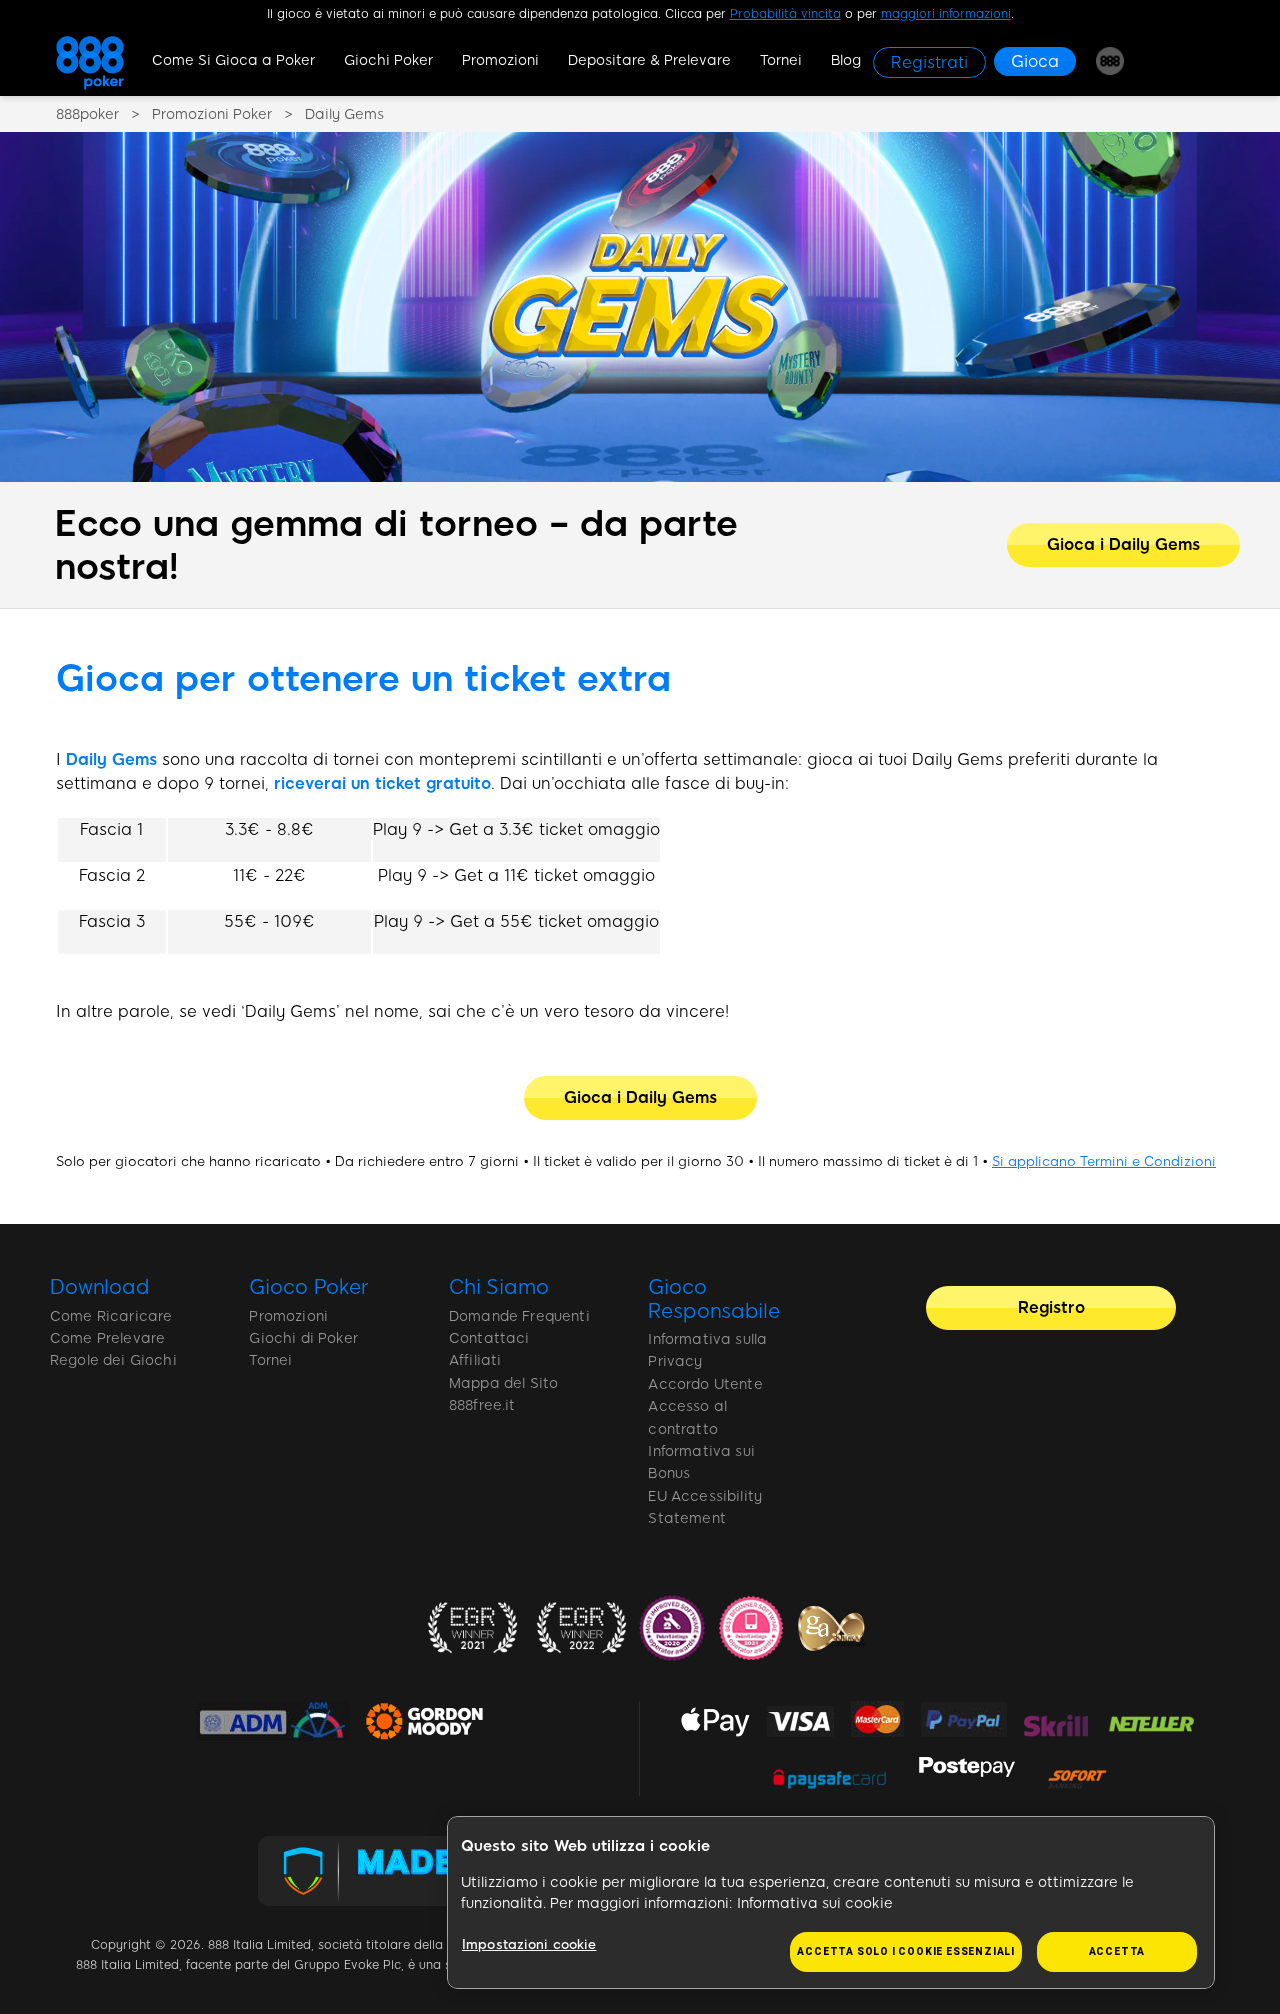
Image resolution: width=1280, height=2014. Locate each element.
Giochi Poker (388, 60)
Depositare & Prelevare (649, 60)
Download (100, 1287)
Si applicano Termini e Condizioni (1104, 1161)
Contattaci (489, 1338)
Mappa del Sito (503, 1383)
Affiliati (475, 1360)
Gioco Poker (308, 1287)
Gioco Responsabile (713, 1299)
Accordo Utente (705, 1384)
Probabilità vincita (785, 14)
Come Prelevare (107, 1338)
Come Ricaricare (111, 1316)
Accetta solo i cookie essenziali (906, 1951)
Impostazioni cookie (529, 1944)
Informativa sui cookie (815, 1903)
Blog (846, 60)
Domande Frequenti (519, 1316)
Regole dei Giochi (113, 1360)
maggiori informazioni (946, 14)
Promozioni (500, 60)
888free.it (482, 1405)
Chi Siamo (499, 1287)
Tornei (781, 60)
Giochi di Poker (303, 1338)
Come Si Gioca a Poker (233, 60)
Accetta (1117, 1951)
